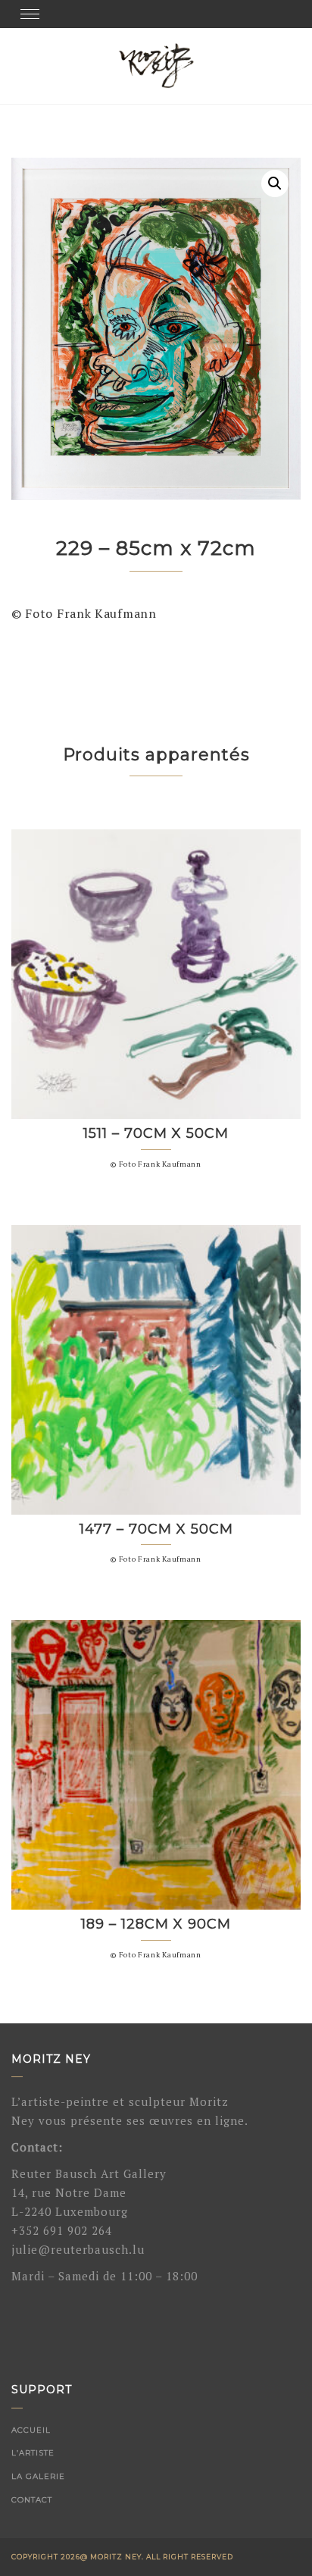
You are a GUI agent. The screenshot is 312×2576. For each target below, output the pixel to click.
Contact (32, 2500)
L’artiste (33, 2453)
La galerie (38, 2476)
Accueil (31, 2430)
